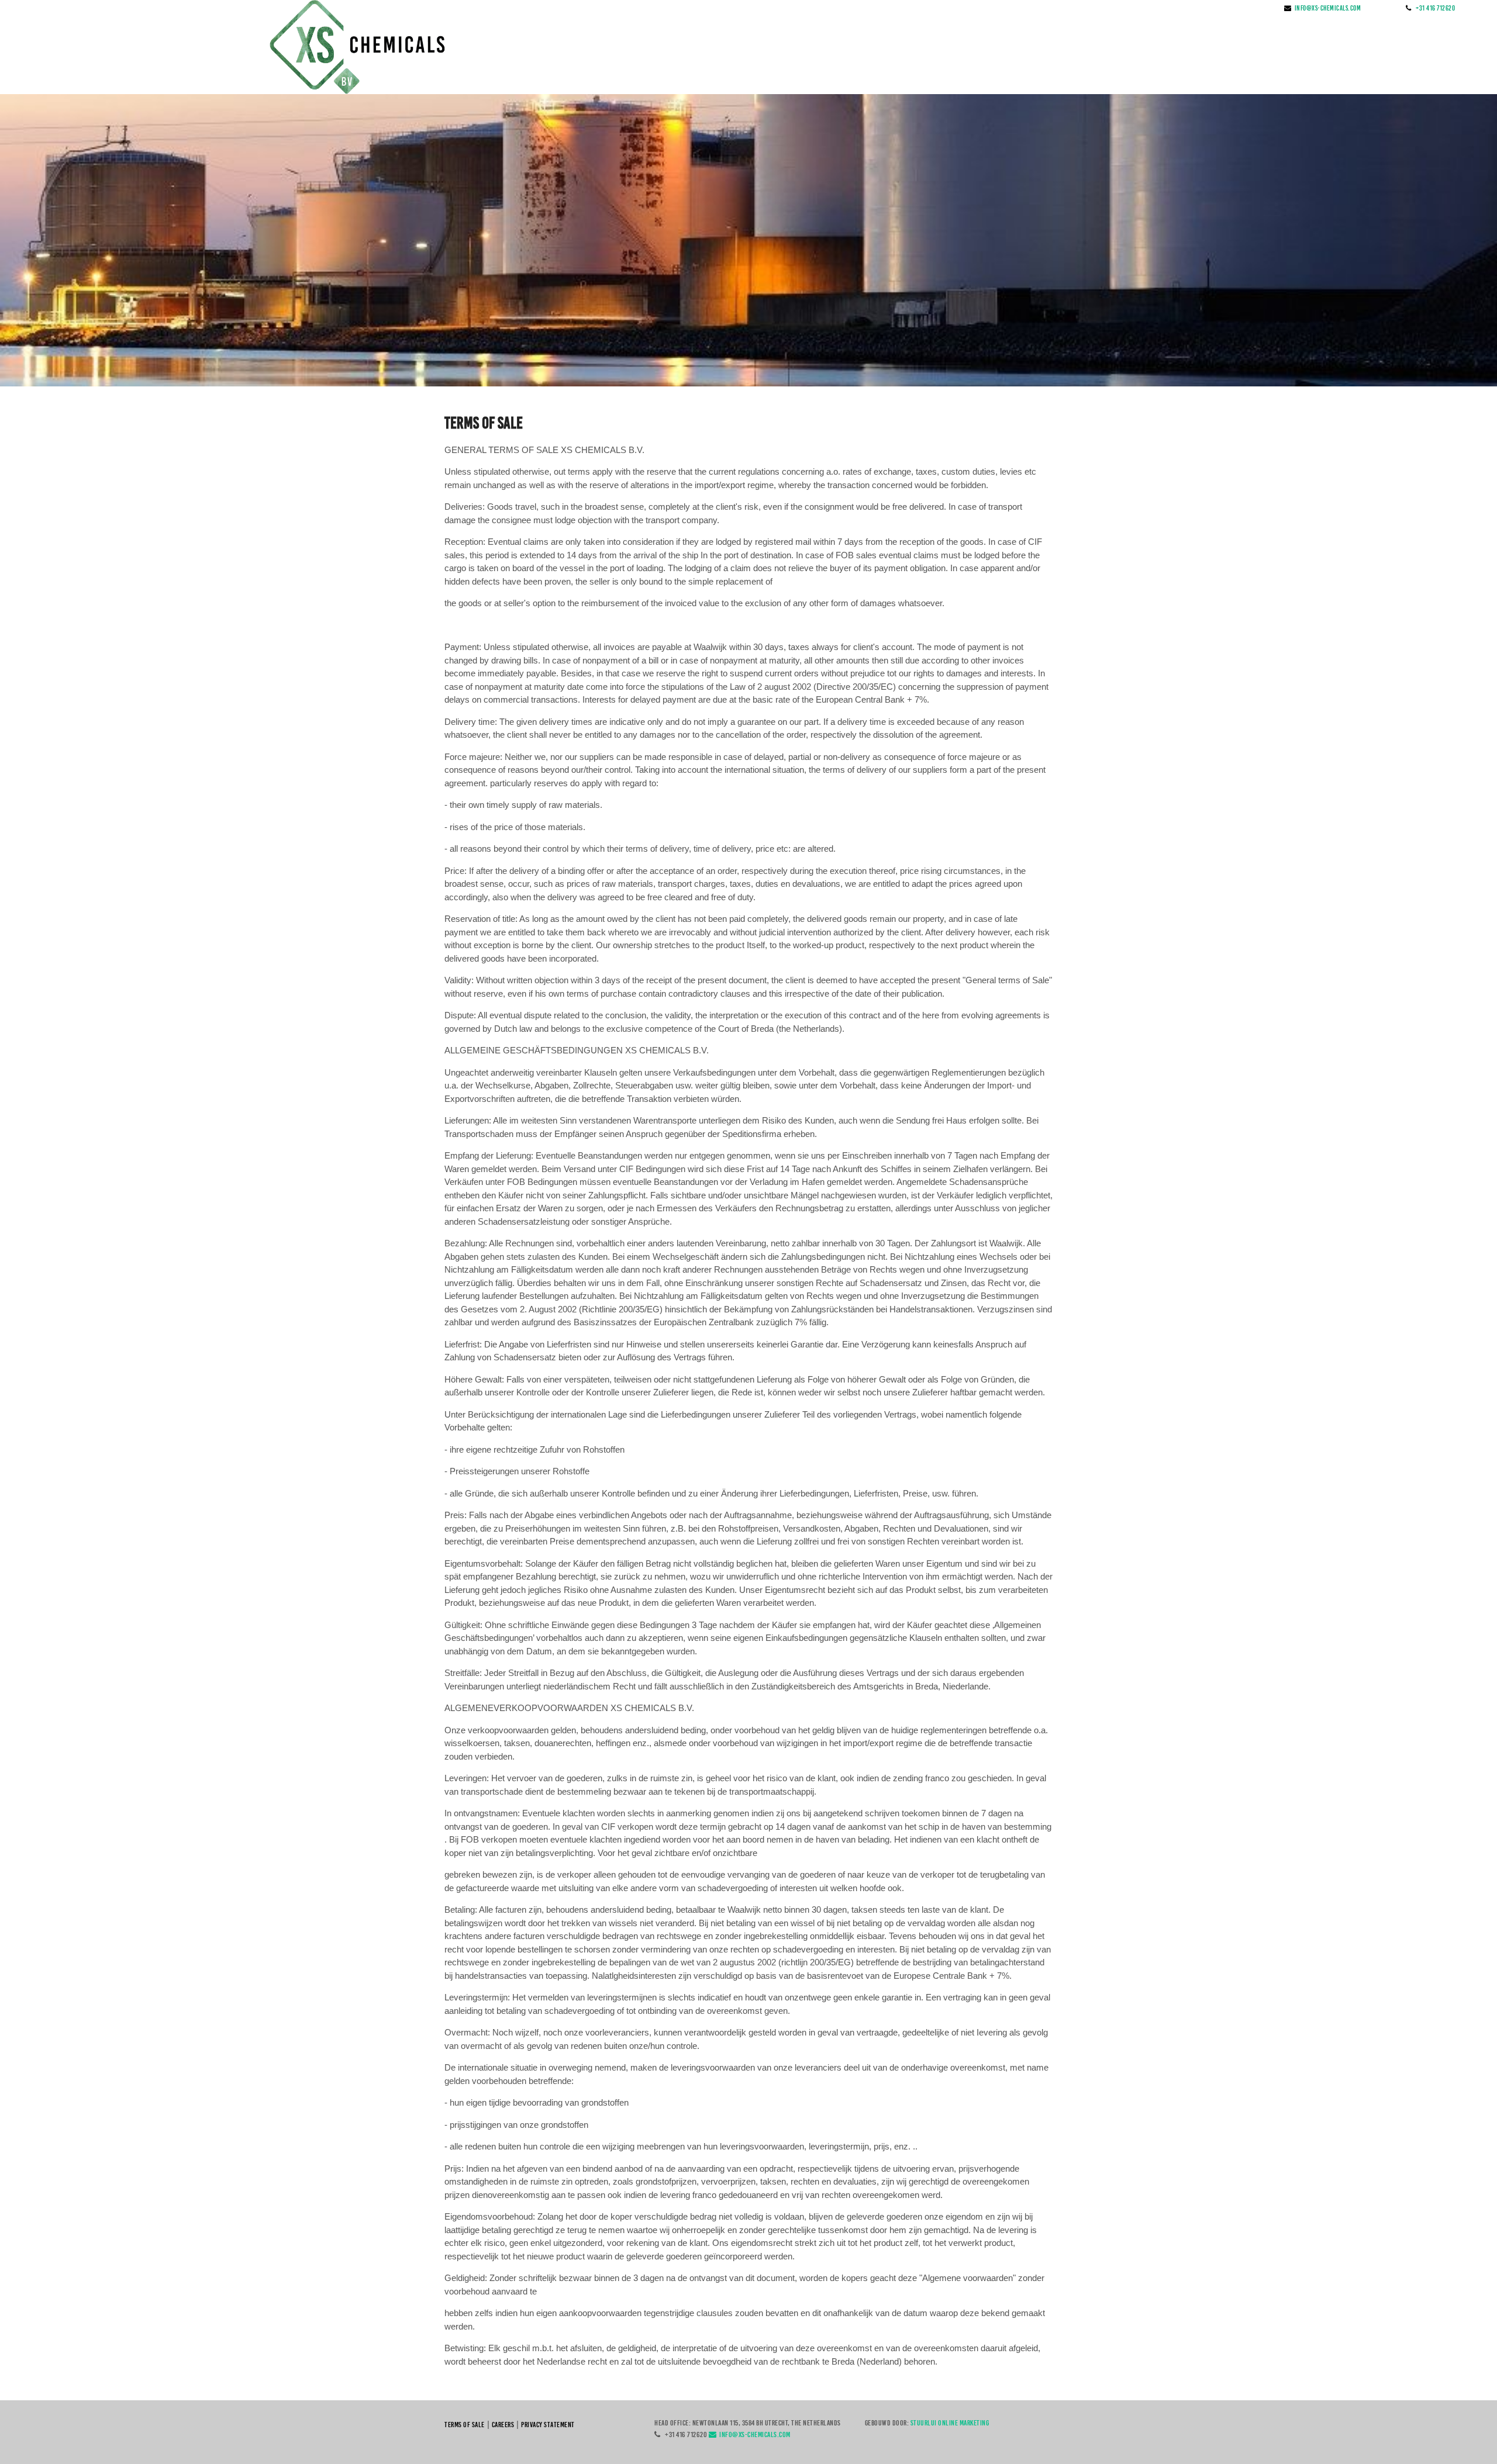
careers (503, 2425)
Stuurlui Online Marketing (950, 2423)
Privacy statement (548, 2425)
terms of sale (465, 2425)
